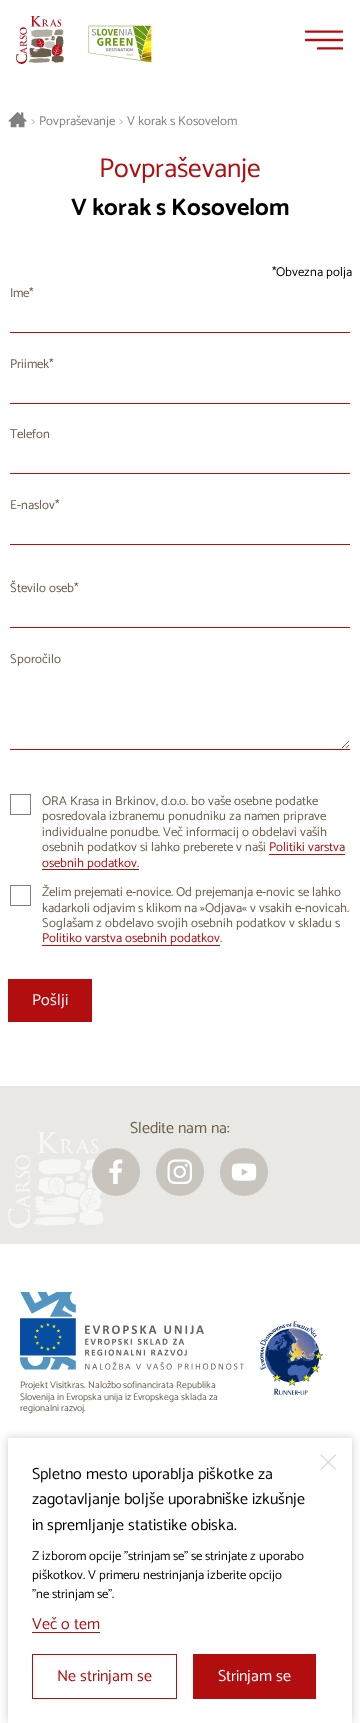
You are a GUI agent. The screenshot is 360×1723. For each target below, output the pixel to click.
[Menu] (324, 40)
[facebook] (116, 1172)
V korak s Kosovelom (182, 122)
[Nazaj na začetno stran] (40, 40)
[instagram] (180, 1172)
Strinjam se (254, 1676)
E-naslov (32, 505)
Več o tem (66, 1624)
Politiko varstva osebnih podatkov (131, 938)
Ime (19, 293)
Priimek (29, 364)
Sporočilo (35, 659)
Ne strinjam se (104, 1676)
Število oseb (42, 588)
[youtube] (244, 1172)
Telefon (30, 434)
